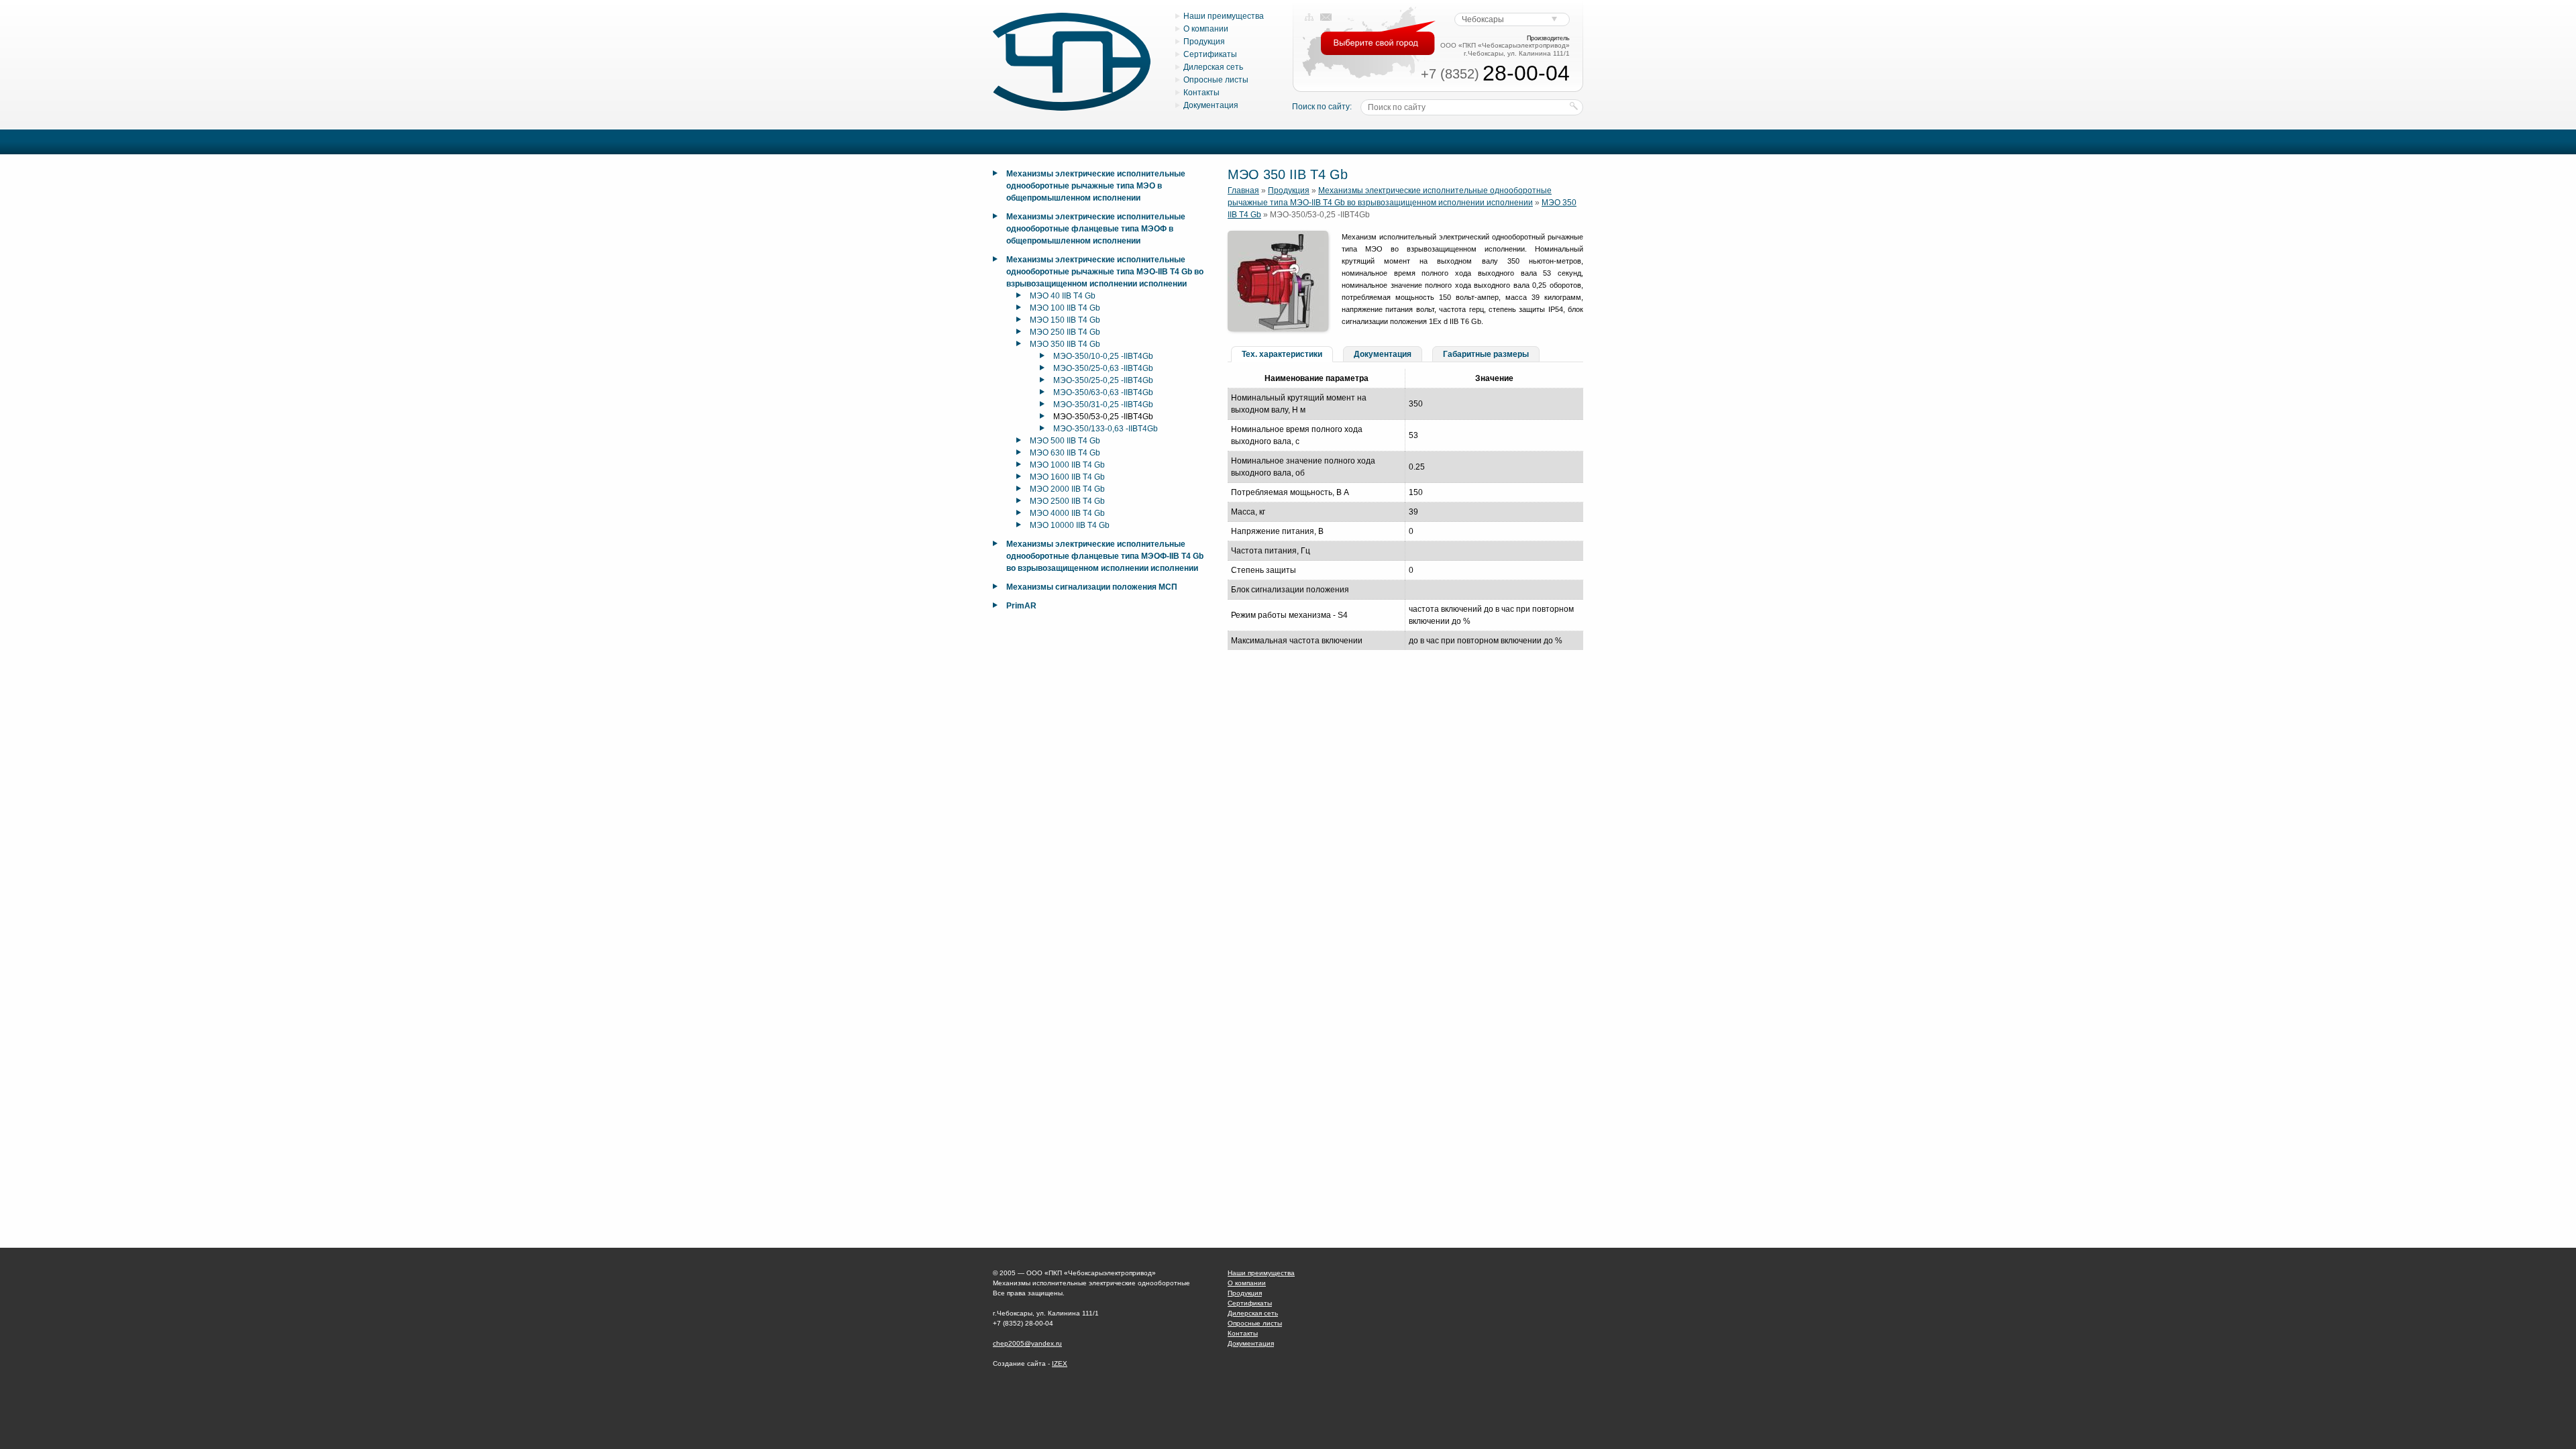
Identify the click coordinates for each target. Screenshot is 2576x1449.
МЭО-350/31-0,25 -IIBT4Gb (1103, 405)
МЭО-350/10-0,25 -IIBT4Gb (1103, 356)
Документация (1211, 105)
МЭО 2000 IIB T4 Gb (1067, 489)
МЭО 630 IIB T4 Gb (1065, 453)
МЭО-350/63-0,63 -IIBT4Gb (1103, 392)
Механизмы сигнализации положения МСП (1092, 587)
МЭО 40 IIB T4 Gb (1063, 296)
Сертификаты (1210, 54)
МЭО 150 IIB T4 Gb (1065, 320)
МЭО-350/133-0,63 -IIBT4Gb (1106, 429)
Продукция (1204, 42)
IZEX (1060, 1363)
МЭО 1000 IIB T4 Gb (1067, 465)
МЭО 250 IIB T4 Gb (1065, 332)
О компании (1206, 29)
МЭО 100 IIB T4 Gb (1065, 308)
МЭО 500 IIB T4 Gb (1065, 441)
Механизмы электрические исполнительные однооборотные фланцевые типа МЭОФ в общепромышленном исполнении (1096, 229)
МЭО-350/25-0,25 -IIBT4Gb (1103, 380)
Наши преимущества (1224, 16)
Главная (1243, 191)
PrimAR (1021, 606)
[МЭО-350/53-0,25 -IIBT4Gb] (1278, 329)
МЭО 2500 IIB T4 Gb (1067, 501)
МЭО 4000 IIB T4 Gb (1067, 513)
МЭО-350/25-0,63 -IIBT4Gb (1103, 368)
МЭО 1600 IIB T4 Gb (1067, 477)
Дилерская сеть (1213, 67)
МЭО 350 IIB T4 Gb (1065, 344)
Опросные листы (1216, 80)
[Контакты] (1326, 17)
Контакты (1201, 93)
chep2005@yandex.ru (1027, 1343)
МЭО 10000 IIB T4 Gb (1070, 525)
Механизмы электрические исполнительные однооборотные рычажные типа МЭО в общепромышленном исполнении (1096, 186)
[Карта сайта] (1309, 17)
